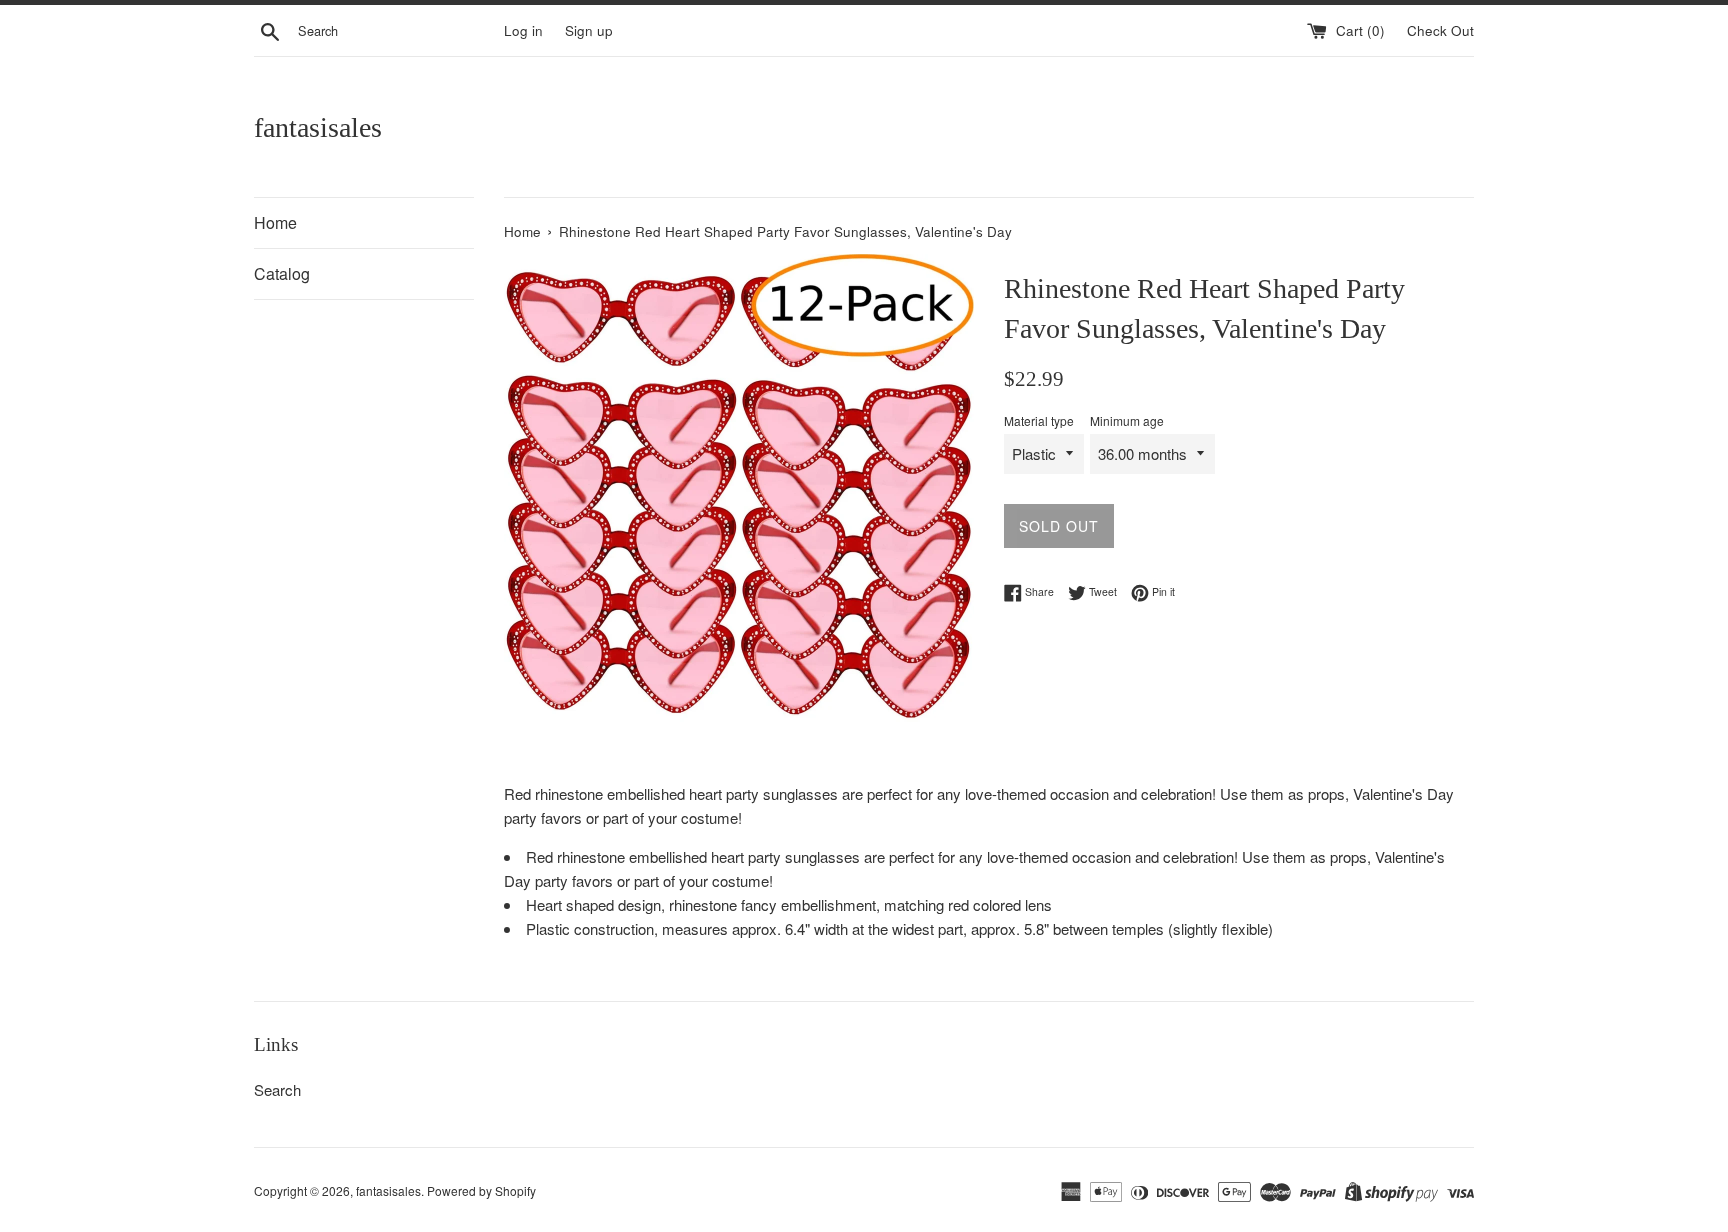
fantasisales (318, 127)
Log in (523, 30)
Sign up (589, 30)
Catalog (282, 273)
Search (277, 1089)
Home (275, 222)
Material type (1039, 420)
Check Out (1440, 30)
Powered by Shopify (481, 1190)
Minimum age (1127, 420)
